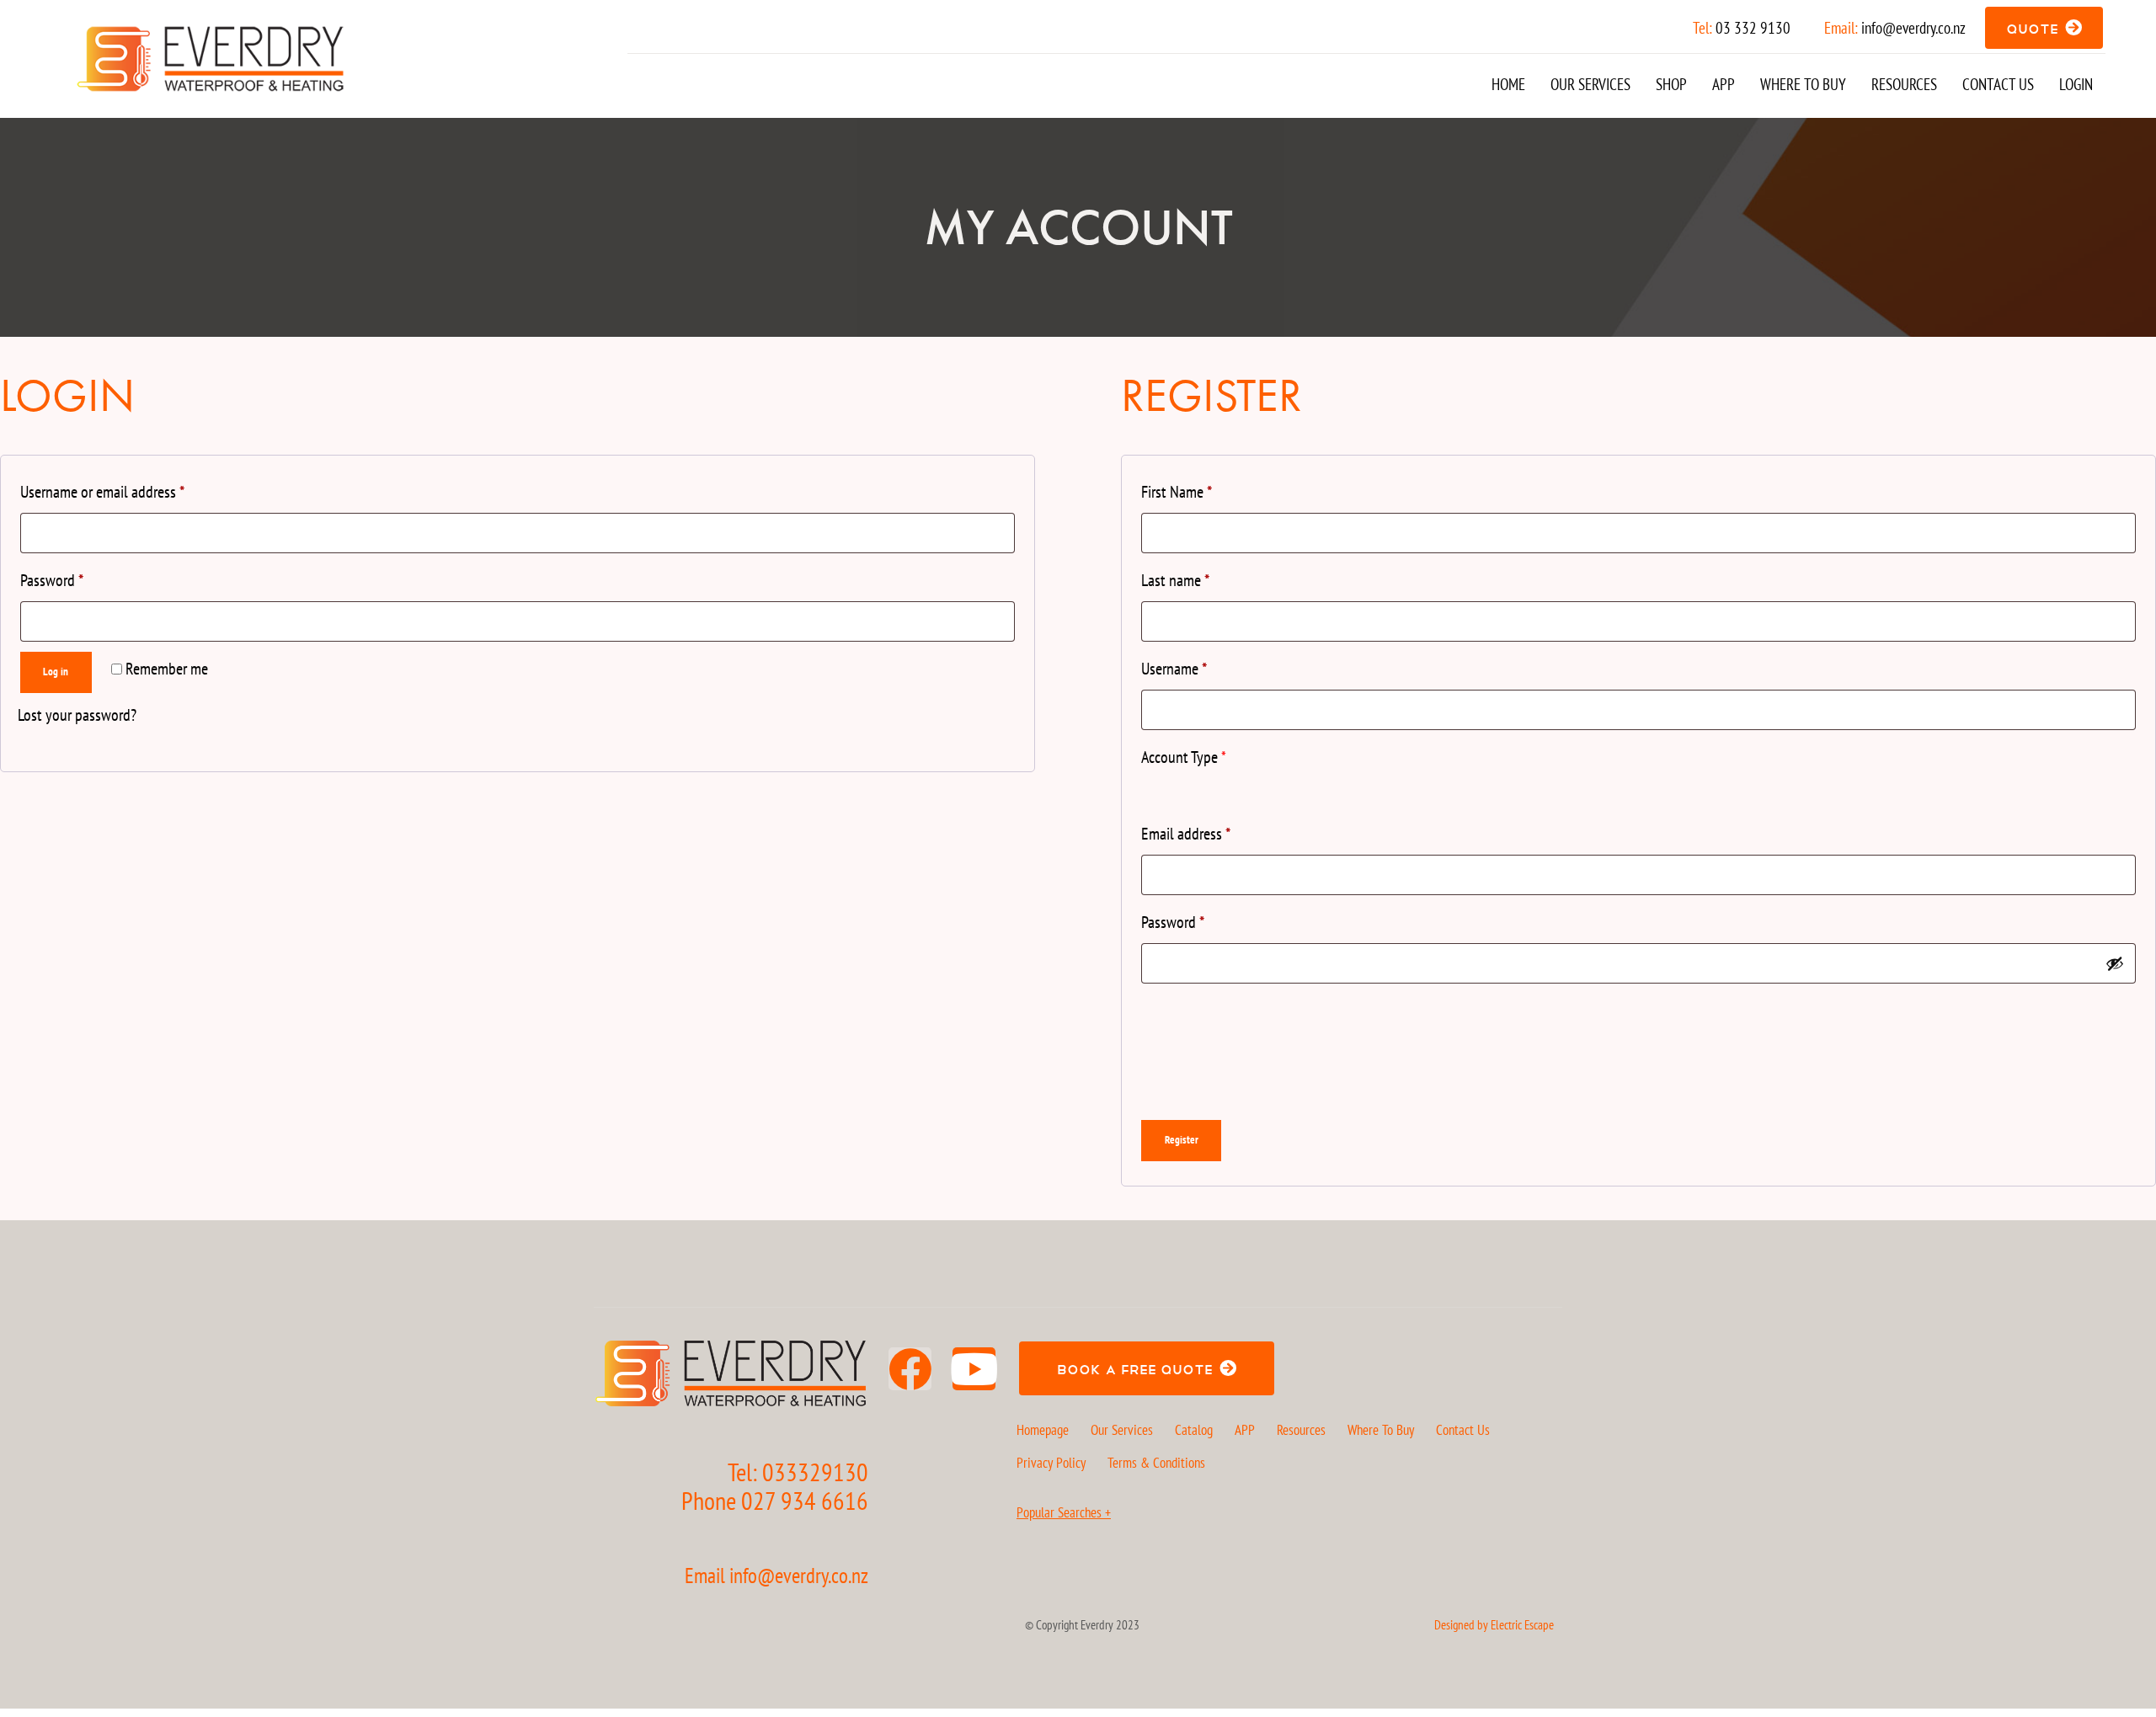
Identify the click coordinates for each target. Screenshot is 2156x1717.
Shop (1671, 84)
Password (52, 580)
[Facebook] (910, 1369)
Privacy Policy (1051, 1463)
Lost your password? (77, 715)
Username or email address (102, 492)
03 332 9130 (1753, 28)
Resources (1904, 84)
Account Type (1184, 757)
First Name (1177, 492)
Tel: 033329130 (798, 1472)
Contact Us (1998, 84)
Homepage (1043, 1430)
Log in (56, 672)
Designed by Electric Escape (1494, 1625)
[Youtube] (974, 1369)
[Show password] (2115, 963)
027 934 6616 (805, 1500)
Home (1508, 84)
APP (1724, 84)
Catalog (1194, 1430)
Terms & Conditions (1156, 1463)
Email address (1186, 834)
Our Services (1590, 84)
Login (2076, 84)
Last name (1175, 580)
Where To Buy (1803, 84)
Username (1174, 669)
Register (1182, 1140)
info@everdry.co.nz (1913, 28)
